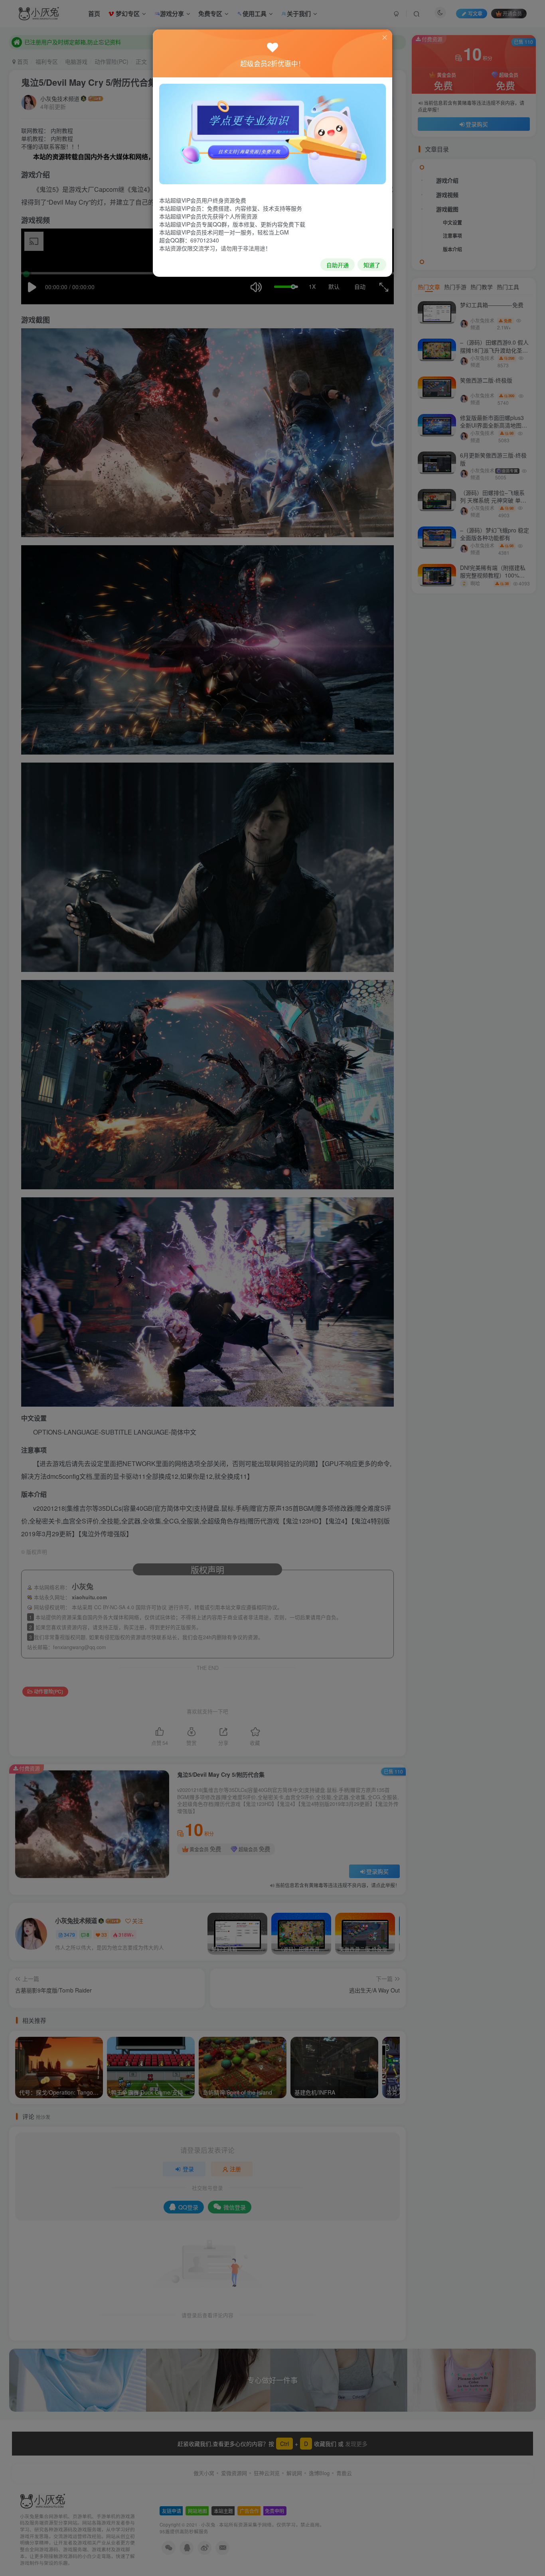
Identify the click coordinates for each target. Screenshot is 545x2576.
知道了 (372, 265)
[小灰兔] (272, 133)
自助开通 (338, 265)
